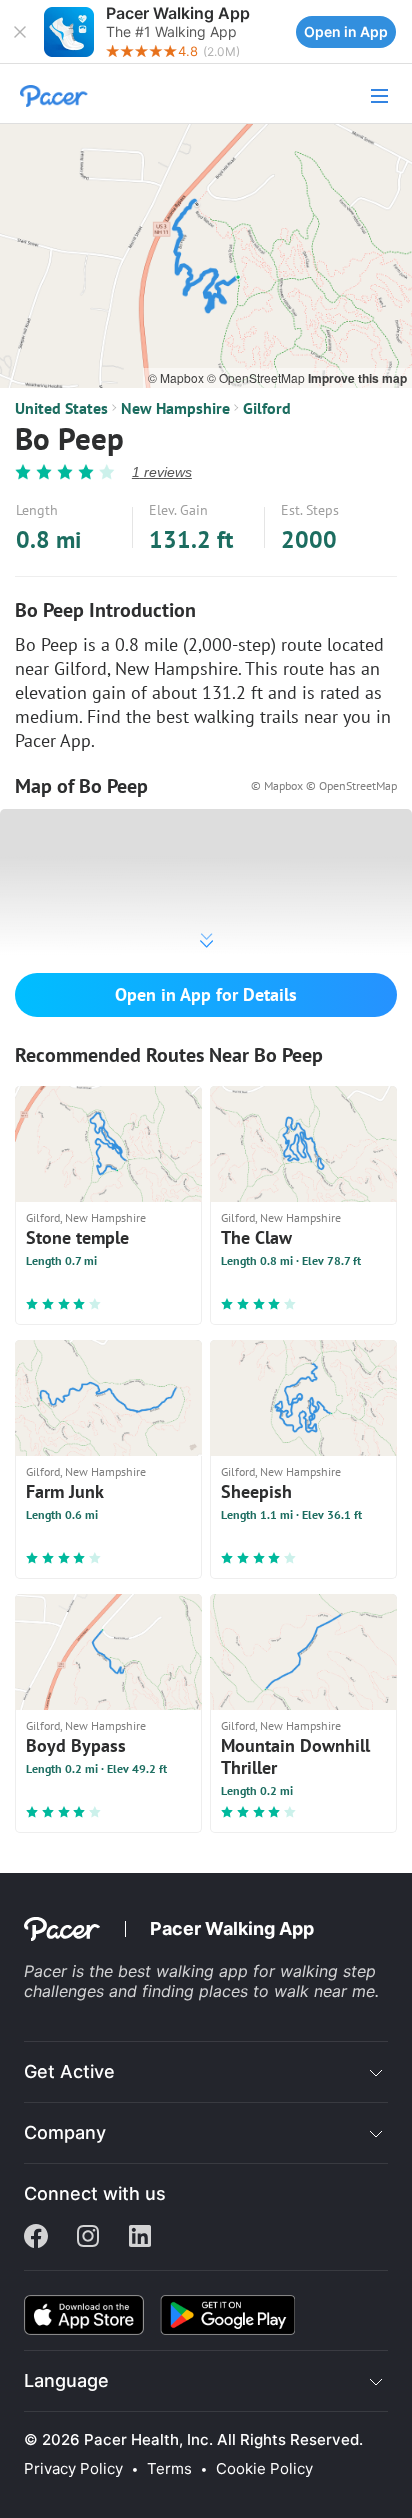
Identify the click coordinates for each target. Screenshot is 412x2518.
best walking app (185, 1971)
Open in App (346, 31)
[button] (20, 32)
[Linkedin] (140, 2238)
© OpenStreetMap (257, 377)
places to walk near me (287, 1991)
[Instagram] (88, 2238)
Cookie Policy (264, 2469)
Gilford (267, 408)
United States (61, 408)
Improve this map (357, 378)
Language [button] (66, 2380)
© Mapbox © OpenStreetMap (324, 785)
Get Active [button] (69, 2071)
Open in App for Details (206, 994)
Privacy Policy (73, 2469)
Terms (169, 2469)
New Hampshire (175, 408)
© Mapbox (177, 377)
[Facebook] (36, 2238)
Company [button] (65, 2132)
